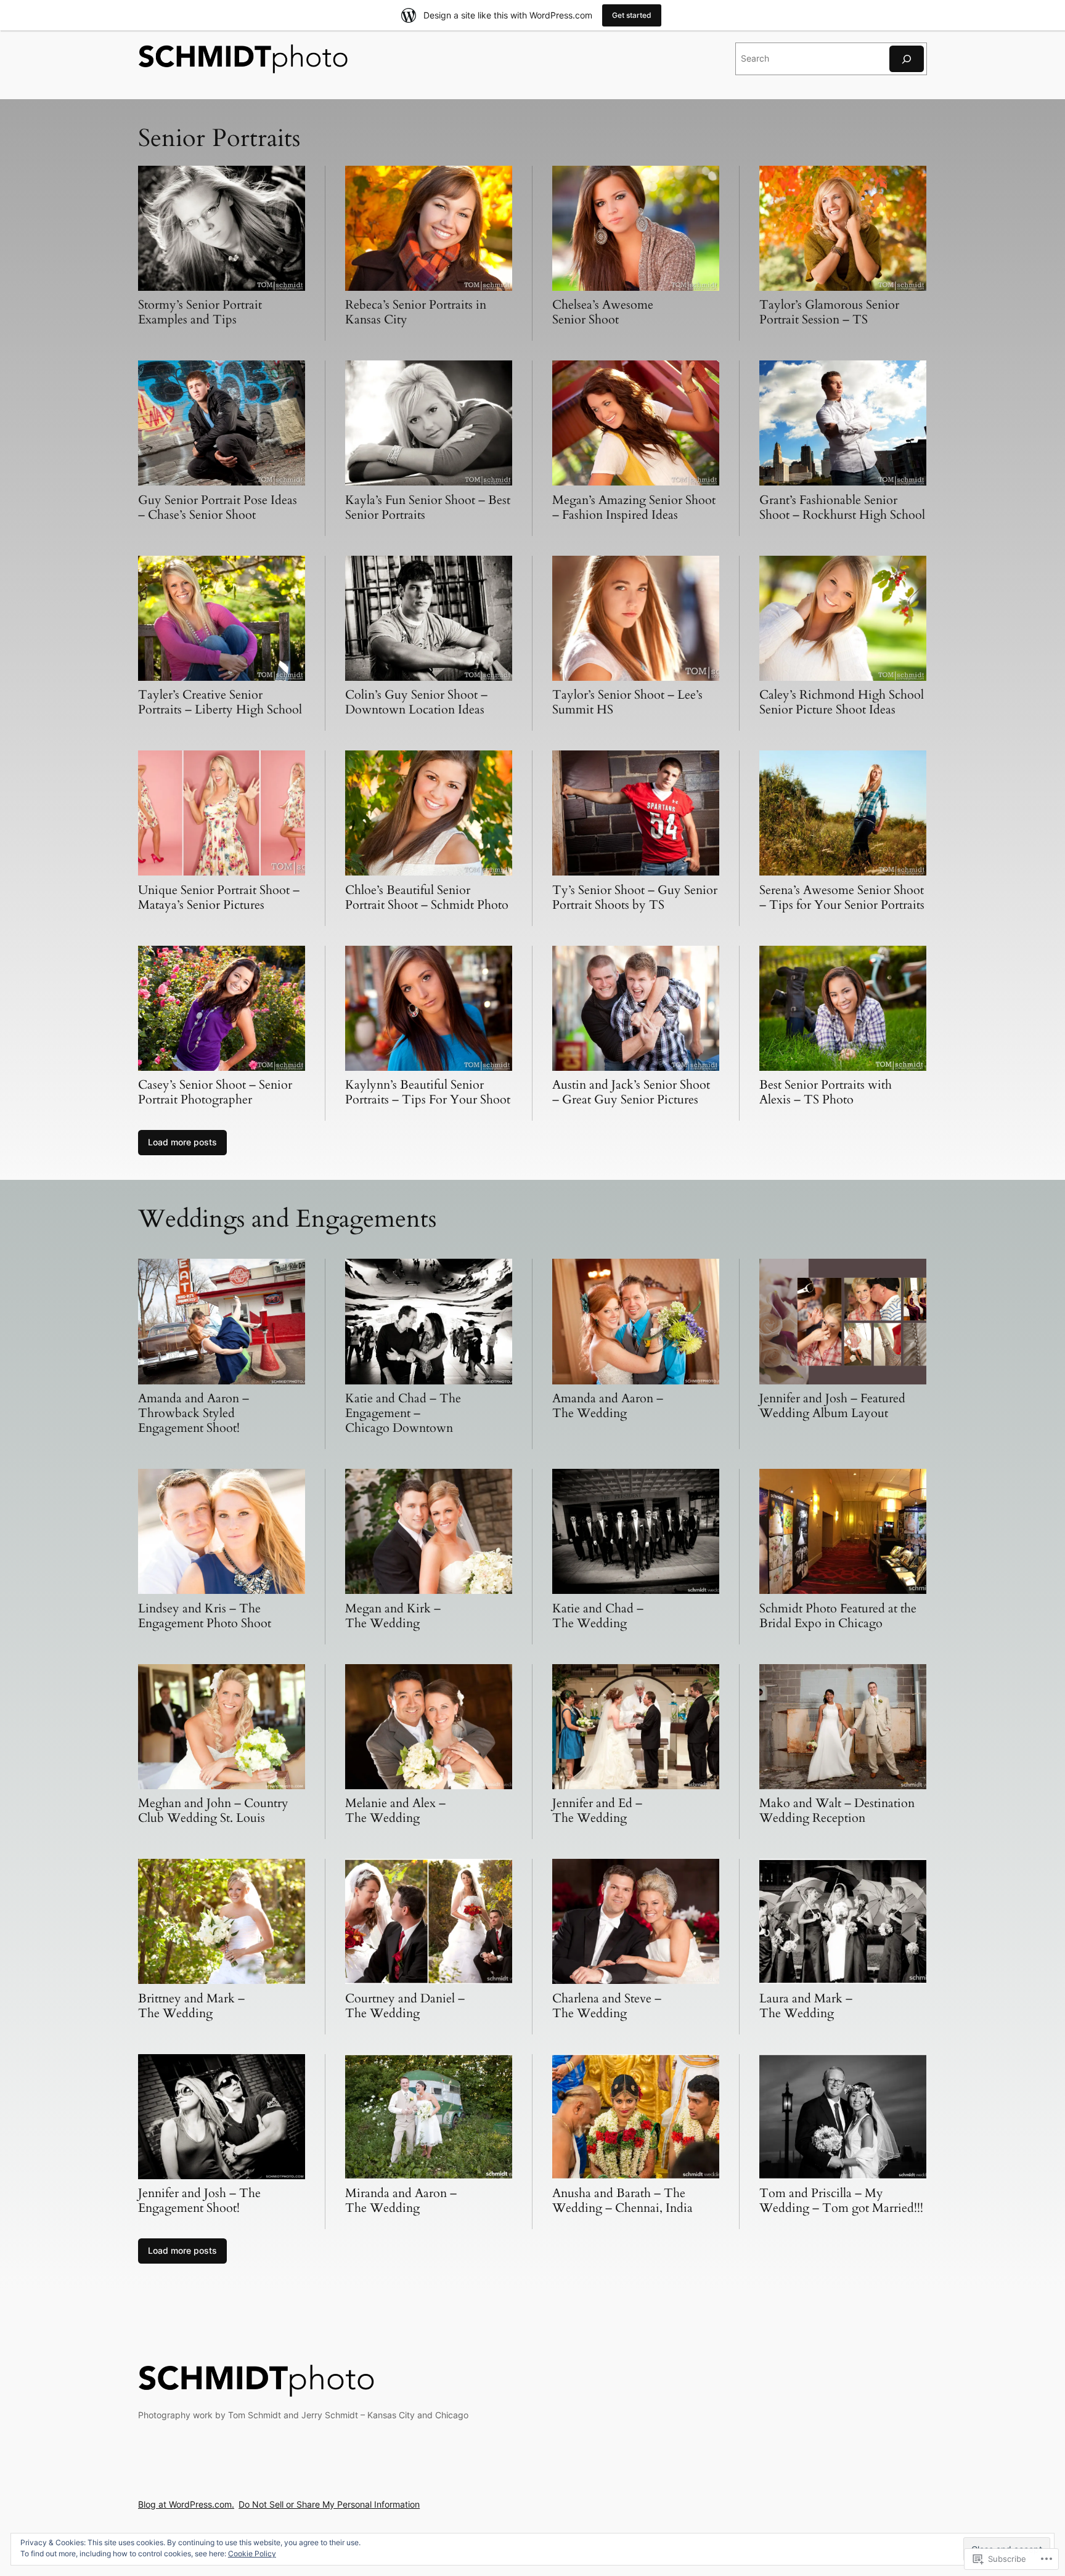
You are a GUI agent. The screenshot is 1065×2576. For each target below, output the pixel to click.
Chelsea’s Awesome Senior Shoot (603, 312)
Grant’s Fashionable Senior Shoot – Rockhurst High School (842, 507)
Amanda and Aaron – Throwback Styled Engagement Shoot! (194, 1413)
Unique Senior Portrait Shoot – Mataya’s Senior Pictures (219, 897)
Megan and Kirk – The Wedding (393, 1616)
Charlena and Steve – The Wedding (607, 2006)
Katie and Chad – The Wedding (598, 1616)
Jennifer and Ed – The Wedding (597, 1810)
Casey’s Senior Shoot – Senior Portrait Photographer (215, 1092)
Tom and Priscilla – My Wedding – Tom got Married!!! (841, 2200)
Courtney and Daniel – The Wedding (405, 2006)
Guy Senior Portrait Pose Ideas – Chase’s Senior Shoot (218, 507)
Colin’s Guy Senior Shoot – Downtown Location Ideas (416, 702)
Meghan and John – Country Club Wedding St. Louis (213, 1810)
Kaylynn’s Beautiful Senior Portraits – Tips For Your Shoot (428, 1092)
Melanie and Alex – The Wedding (395, 1810)
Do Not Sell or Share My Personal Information (329, 2504)
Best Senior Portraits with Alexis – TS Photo (826, 1092)
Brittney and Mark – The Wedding (191, 2006)
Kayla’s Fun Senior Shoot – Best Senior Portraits (428, 507)
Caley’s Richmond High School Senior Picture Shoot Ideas (842, 702)
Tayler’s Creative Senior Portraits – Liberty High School (220, 702)
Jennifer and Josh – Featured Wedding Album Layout (832, 1406)
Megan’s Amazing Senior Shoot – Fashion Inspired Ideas (634, 507)
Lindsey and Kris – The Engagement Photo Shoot (205, 1616)
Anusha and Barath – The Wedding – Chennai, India (622, 2200)
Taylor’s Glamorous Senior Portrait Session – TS (829, 312)
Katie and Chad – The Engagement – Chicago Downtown (403, 1413)
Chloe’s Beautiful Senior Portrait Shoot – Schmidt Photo (427, 897)
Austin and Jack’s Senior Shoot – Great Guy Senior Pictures (631, 1092)
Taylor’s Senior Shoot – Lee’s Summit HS (627, 702)
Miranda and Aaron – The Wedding (401, 2200)
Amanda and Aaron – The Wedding (608, 1406)
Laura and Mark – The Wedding (806, 2006)
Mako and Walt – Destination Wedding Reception (837, 1810)
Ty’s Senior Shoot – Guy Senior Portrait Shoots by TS (635, 897)
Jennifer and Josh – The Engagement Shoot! (199, 2200)
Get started (632, 15)
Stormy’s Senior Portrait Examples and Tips (200, 312)
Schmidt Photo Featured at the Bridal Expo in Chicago (838, 1616)
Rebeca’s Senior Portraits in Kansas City (416, 312)
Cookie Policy (252, 2554)
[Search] (907, 59)
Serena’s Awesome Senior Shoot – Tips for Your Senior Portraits (842, 897)
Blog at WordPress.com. (186, 2504)
